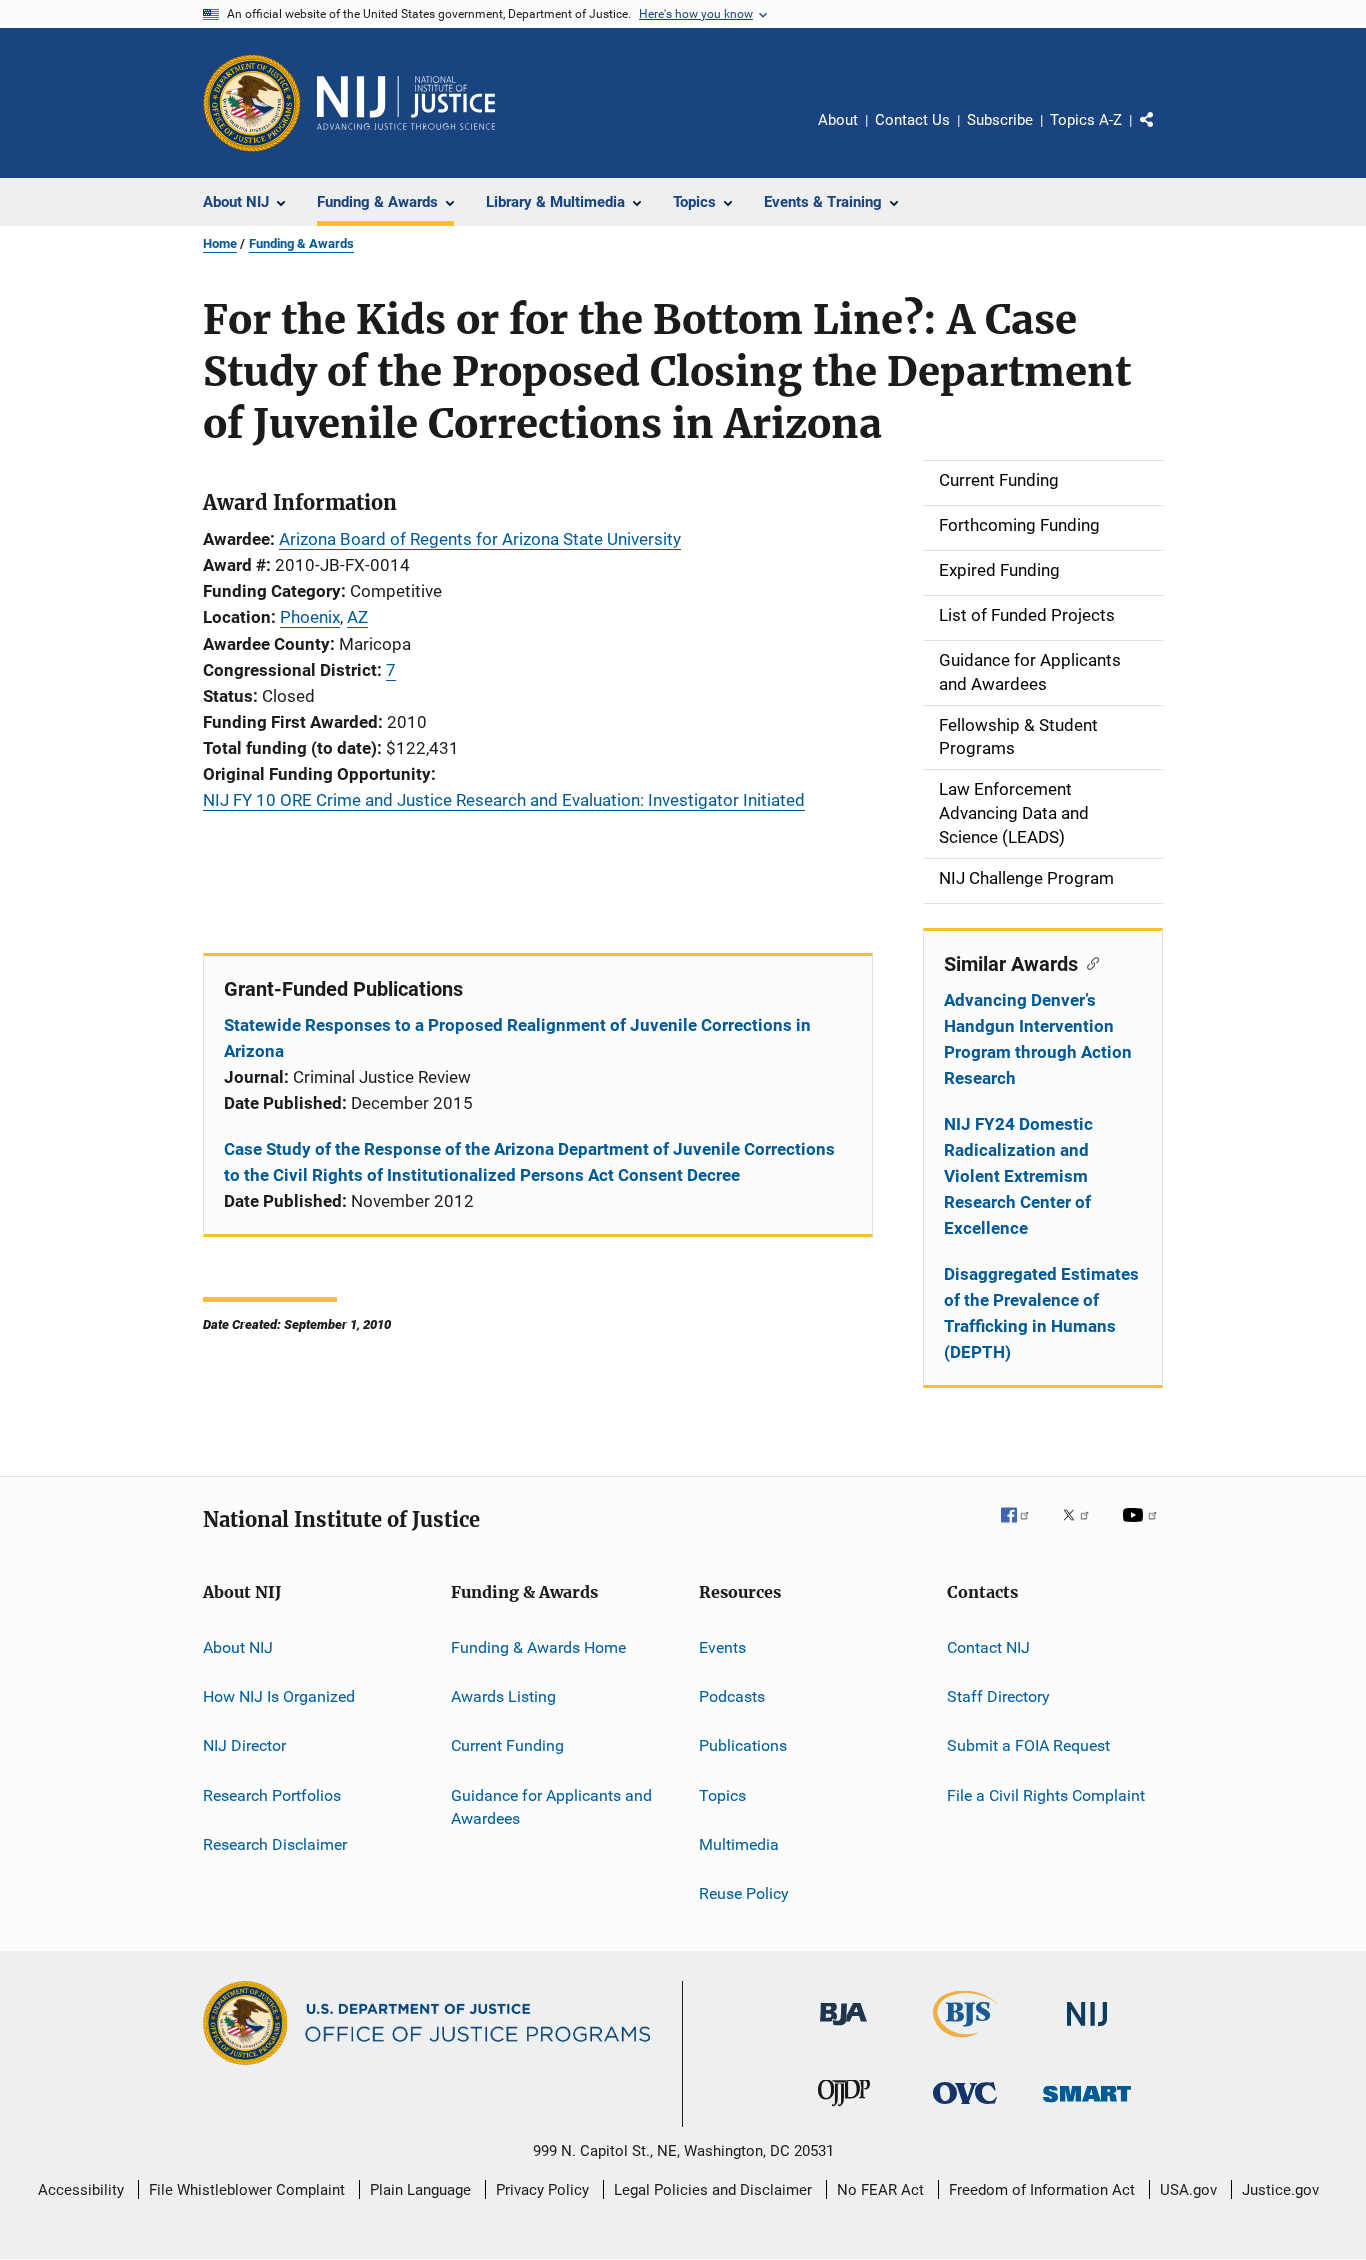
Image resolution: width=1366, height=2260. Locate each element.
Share (1163, 134)
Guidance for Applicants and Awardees (551, 1806)
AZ (357, 617)
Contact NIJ (988, 1646)
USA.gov (1188, 2190)
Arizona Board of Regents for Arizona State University (480, 539)
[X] (1083, 1529)
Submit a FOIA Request (1028, 1745)
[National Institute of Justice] (1087, 2029)
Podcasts (732, 1696)
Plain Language (420, 2190)
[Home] (406, 103)
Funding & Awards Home (538, 1646)
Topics (722, 1794)
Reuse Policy (744, 1893)
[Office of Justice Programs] (252, 103)
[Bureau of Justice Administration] (843, 2029)
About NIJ (238, 1646)
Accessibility (81, 2190)
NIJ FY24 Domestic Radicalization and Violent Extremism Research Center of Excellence (1018, 1176)
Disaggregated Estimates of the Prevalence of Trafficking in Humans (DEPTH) (1041, 1313)
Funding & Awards (301, 243)
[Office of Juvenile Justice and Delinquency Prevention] (844, 2110)
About (838, 120)
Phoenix (310, 617)
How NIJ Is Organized (279, 1696)
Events (722, 1646)
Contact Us (912, 120)
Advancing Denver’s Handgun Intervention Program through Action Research (1038, 1039)
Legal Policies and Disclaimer (713, 2190)
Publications (743, 1745)
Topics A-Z (1086, 120)
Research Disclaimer (275, 1844)
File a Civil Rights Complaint (1046, 1794)
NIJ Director (244, 1745)
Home (220, 243)
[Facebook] (1023, 1529)
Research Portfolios (272, 1794)
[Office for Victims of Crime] (965, 2107)
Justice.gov (1280, 2190)
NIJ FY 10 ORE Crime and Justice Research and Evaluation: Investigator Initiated (504, 800)
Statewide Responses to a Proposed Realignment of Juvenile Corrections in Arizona (517, 1038)
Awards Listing (503, 1696)
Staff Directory (998, 1696)
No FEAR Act (880, 2190)
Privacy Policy (542, 2190)
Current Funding (507, 1745)
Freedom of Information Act (1042, 2190)
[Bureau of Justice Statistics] (965, 2041)
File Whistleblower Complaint (247, 2190)
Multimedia (739, 1844)
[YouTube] (1143, 1529)
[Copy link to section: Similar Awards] (1088, 962)
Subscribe (1000, 120)
